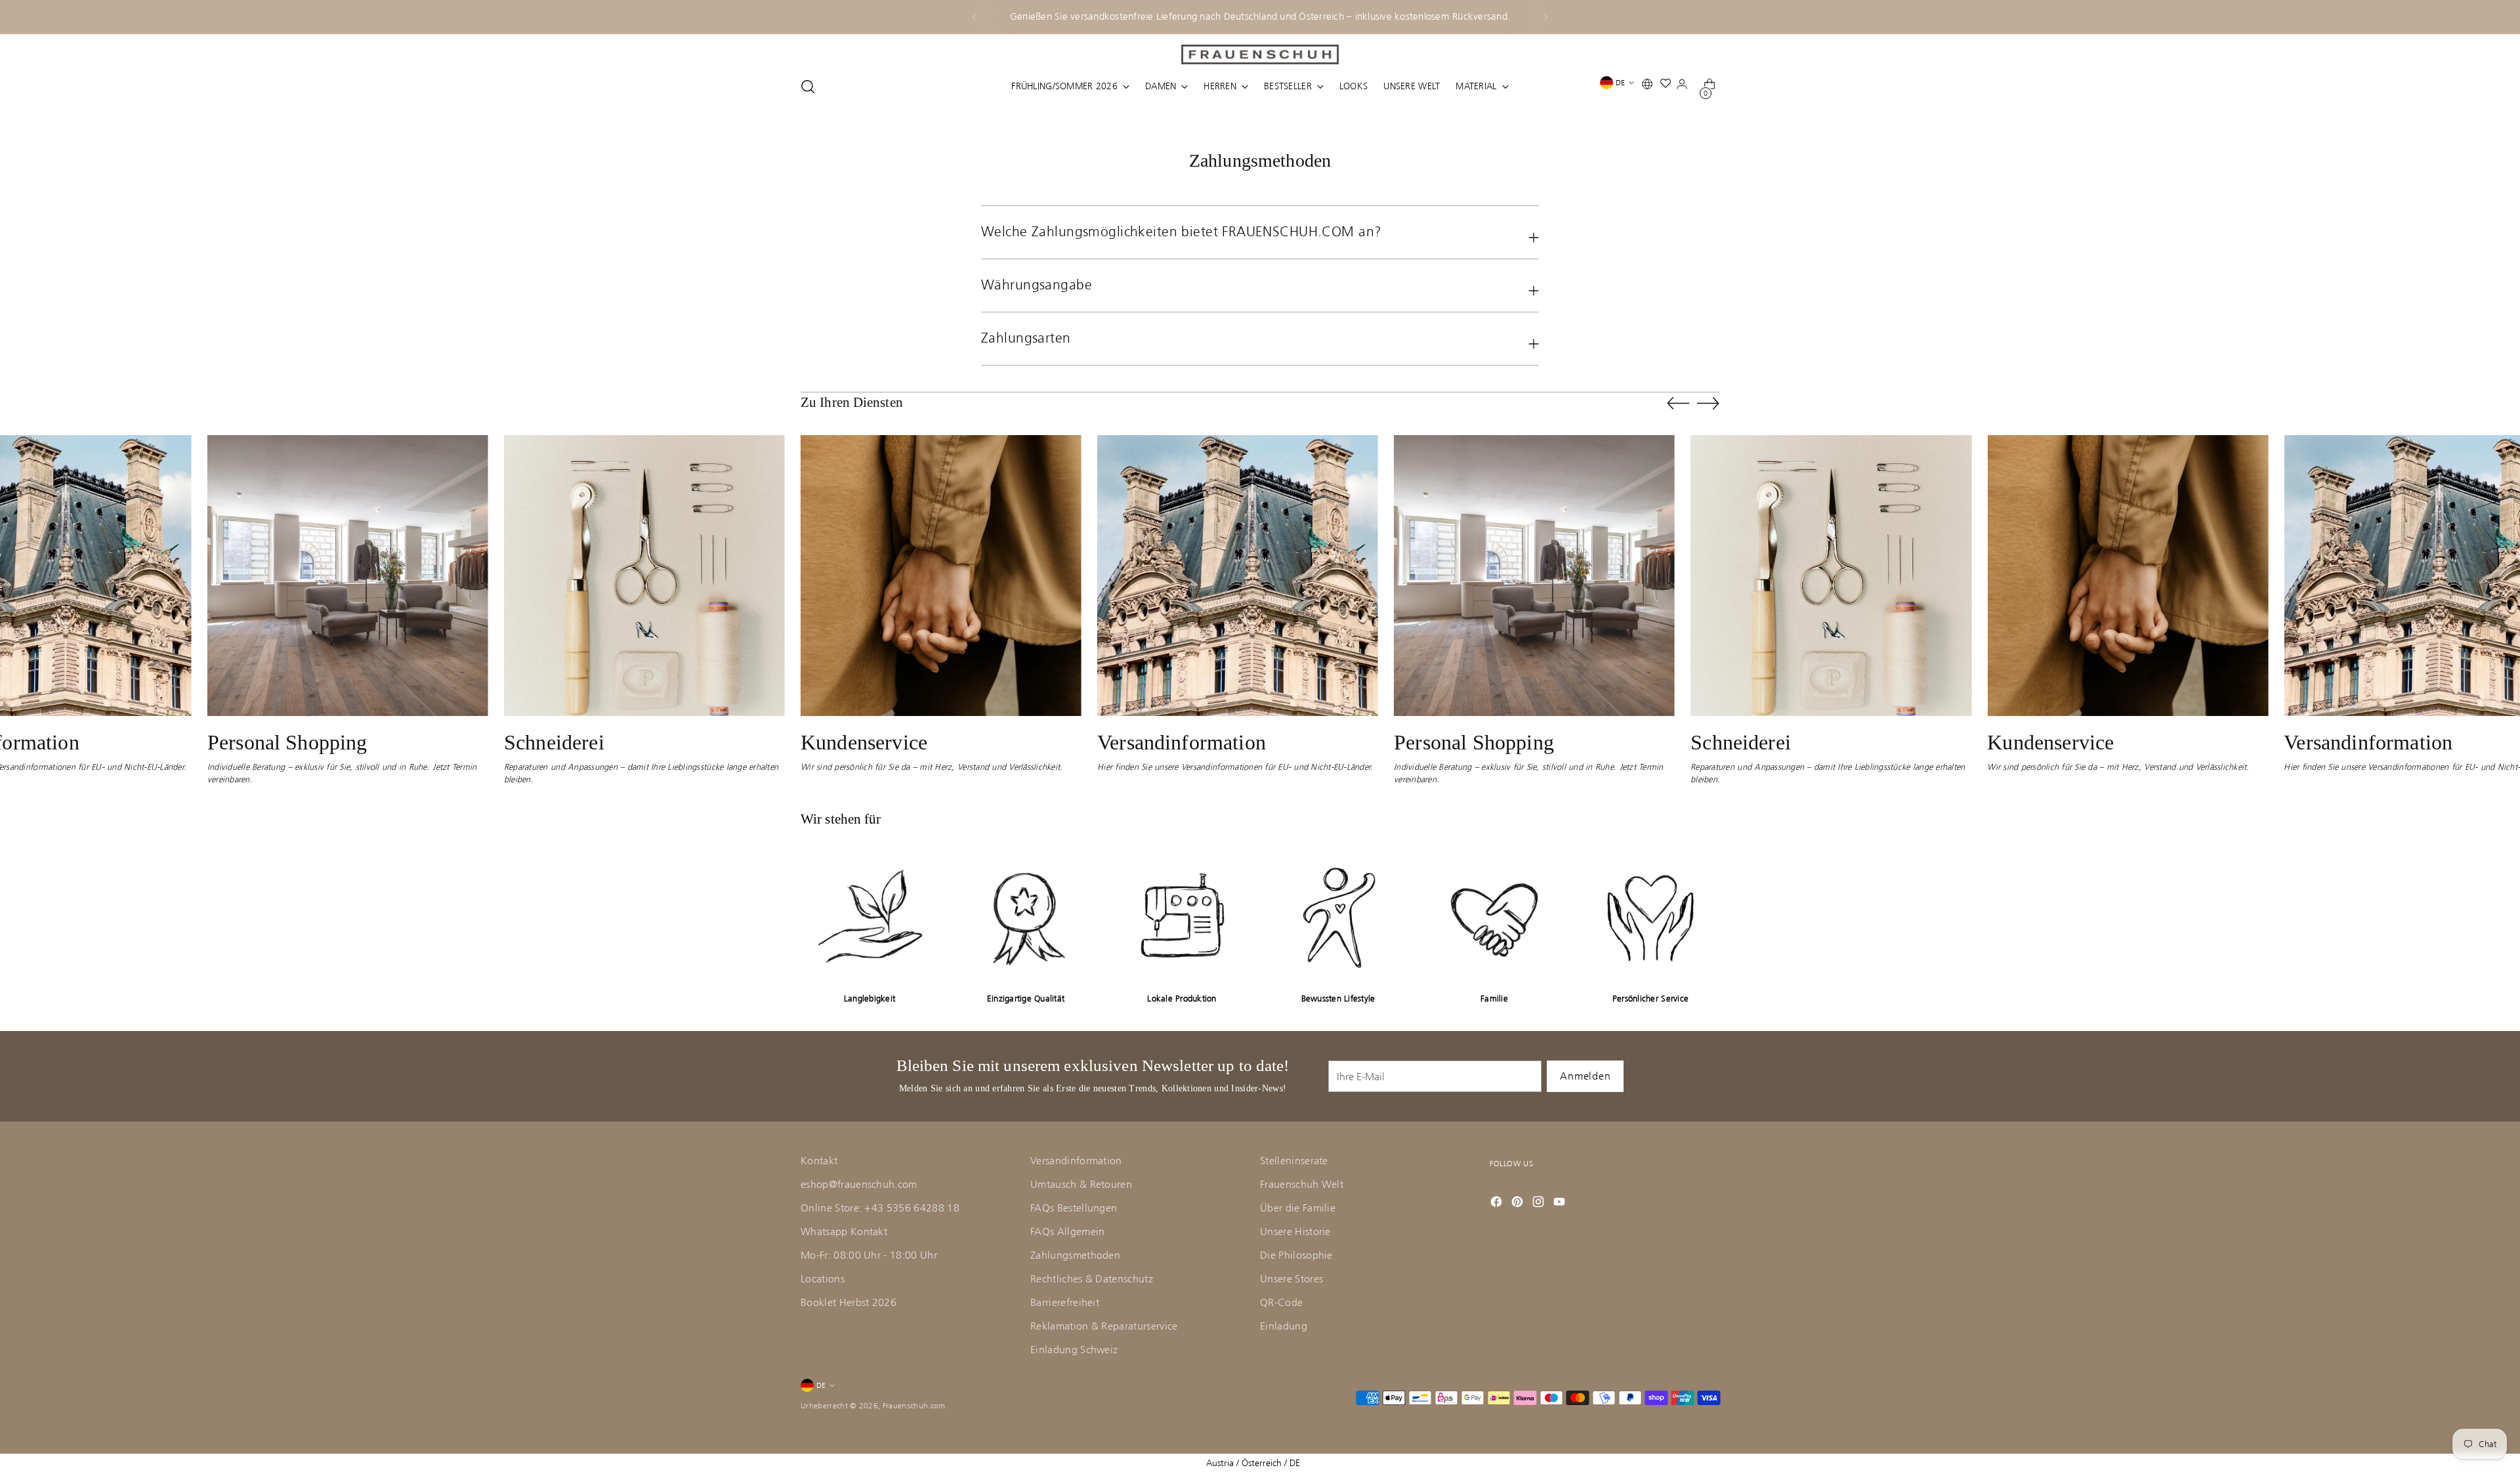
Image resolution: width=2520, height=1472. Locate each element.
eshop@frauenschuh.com (859, 1184)
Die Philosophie (1296, 1255)
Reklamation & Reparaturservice (1104, 1326)
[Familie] (1494, 917)
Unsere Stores (1291, 1279)
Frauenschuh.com (914, 1406)
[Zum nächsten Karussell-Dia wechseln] (1708, 403)
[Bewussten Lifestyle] (1338, 917)
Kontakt (819, 1161)
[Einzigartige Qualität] (1026, 917)
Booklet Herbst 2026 (849, 1302)
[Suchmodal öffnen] (808, 87)
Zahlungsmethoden (1075, 1255)
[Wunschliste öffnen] (1669, 86)
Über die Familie (1298, 1208)
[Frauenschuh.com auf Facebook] (1498, 1202)
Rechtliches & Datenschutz (1092, 1279)
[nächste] (1545, 17)
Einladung (1284, 1326)
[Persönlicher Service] (1650, 917)
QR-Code (1281, 1302)
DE (1620, 83)
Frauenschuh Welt (1302, 1184)
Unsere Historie (1295, 1231)
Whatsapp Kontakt (844, 1231)
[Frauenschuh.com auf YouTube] (1561, 1202)
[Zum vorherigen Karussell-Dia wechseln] (1678, 404)
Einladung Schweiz (1074, 1350)
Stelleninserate (1294, 1161)
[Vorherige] (975, 17)
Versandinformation (1076, 1161)
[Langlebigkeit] (870, 917)
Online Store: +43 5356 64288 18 (880, 1208)
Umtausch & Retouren (1081, 1184)
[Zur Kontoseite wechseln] (1685, 87)
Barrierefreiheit (1065, 1302)
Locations (823, 1279)
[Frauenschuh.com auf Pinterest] (1519, 1202)
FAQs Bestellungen (1074, 1208)
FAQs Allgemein (1067, 1231)
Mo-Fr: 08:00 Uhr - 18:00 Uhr (869, 1255)
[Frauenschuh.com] (1260, 54)
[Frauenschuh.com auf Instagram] (1540, 1202)
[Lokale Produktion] (1182, 917)
